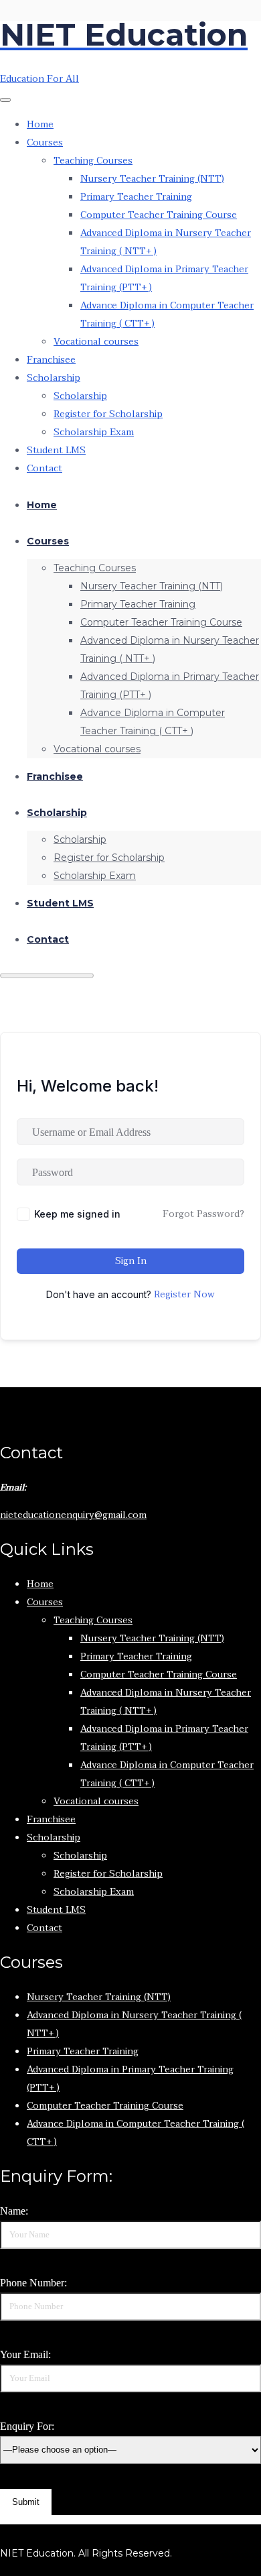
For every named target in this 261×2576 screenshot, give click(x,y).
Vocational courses (96, 342)
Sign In (131, 1261)
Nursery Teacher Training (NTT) (152, 179)
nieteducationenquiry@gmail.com (73, 1515)
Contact (45, 468)
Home (40, 124)
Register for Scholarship (108, 414)
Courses (45, 142)
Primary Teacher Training (136, 197)
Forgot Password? (203, 1214)
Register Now (184, 1295)
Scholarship (54, 378)
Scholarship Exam (94, 432)
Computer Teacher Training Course (159, 215)
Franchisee (51, 360)
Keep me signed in (77, 1214)
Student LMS (56, 450)
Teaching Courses (93, 161)
